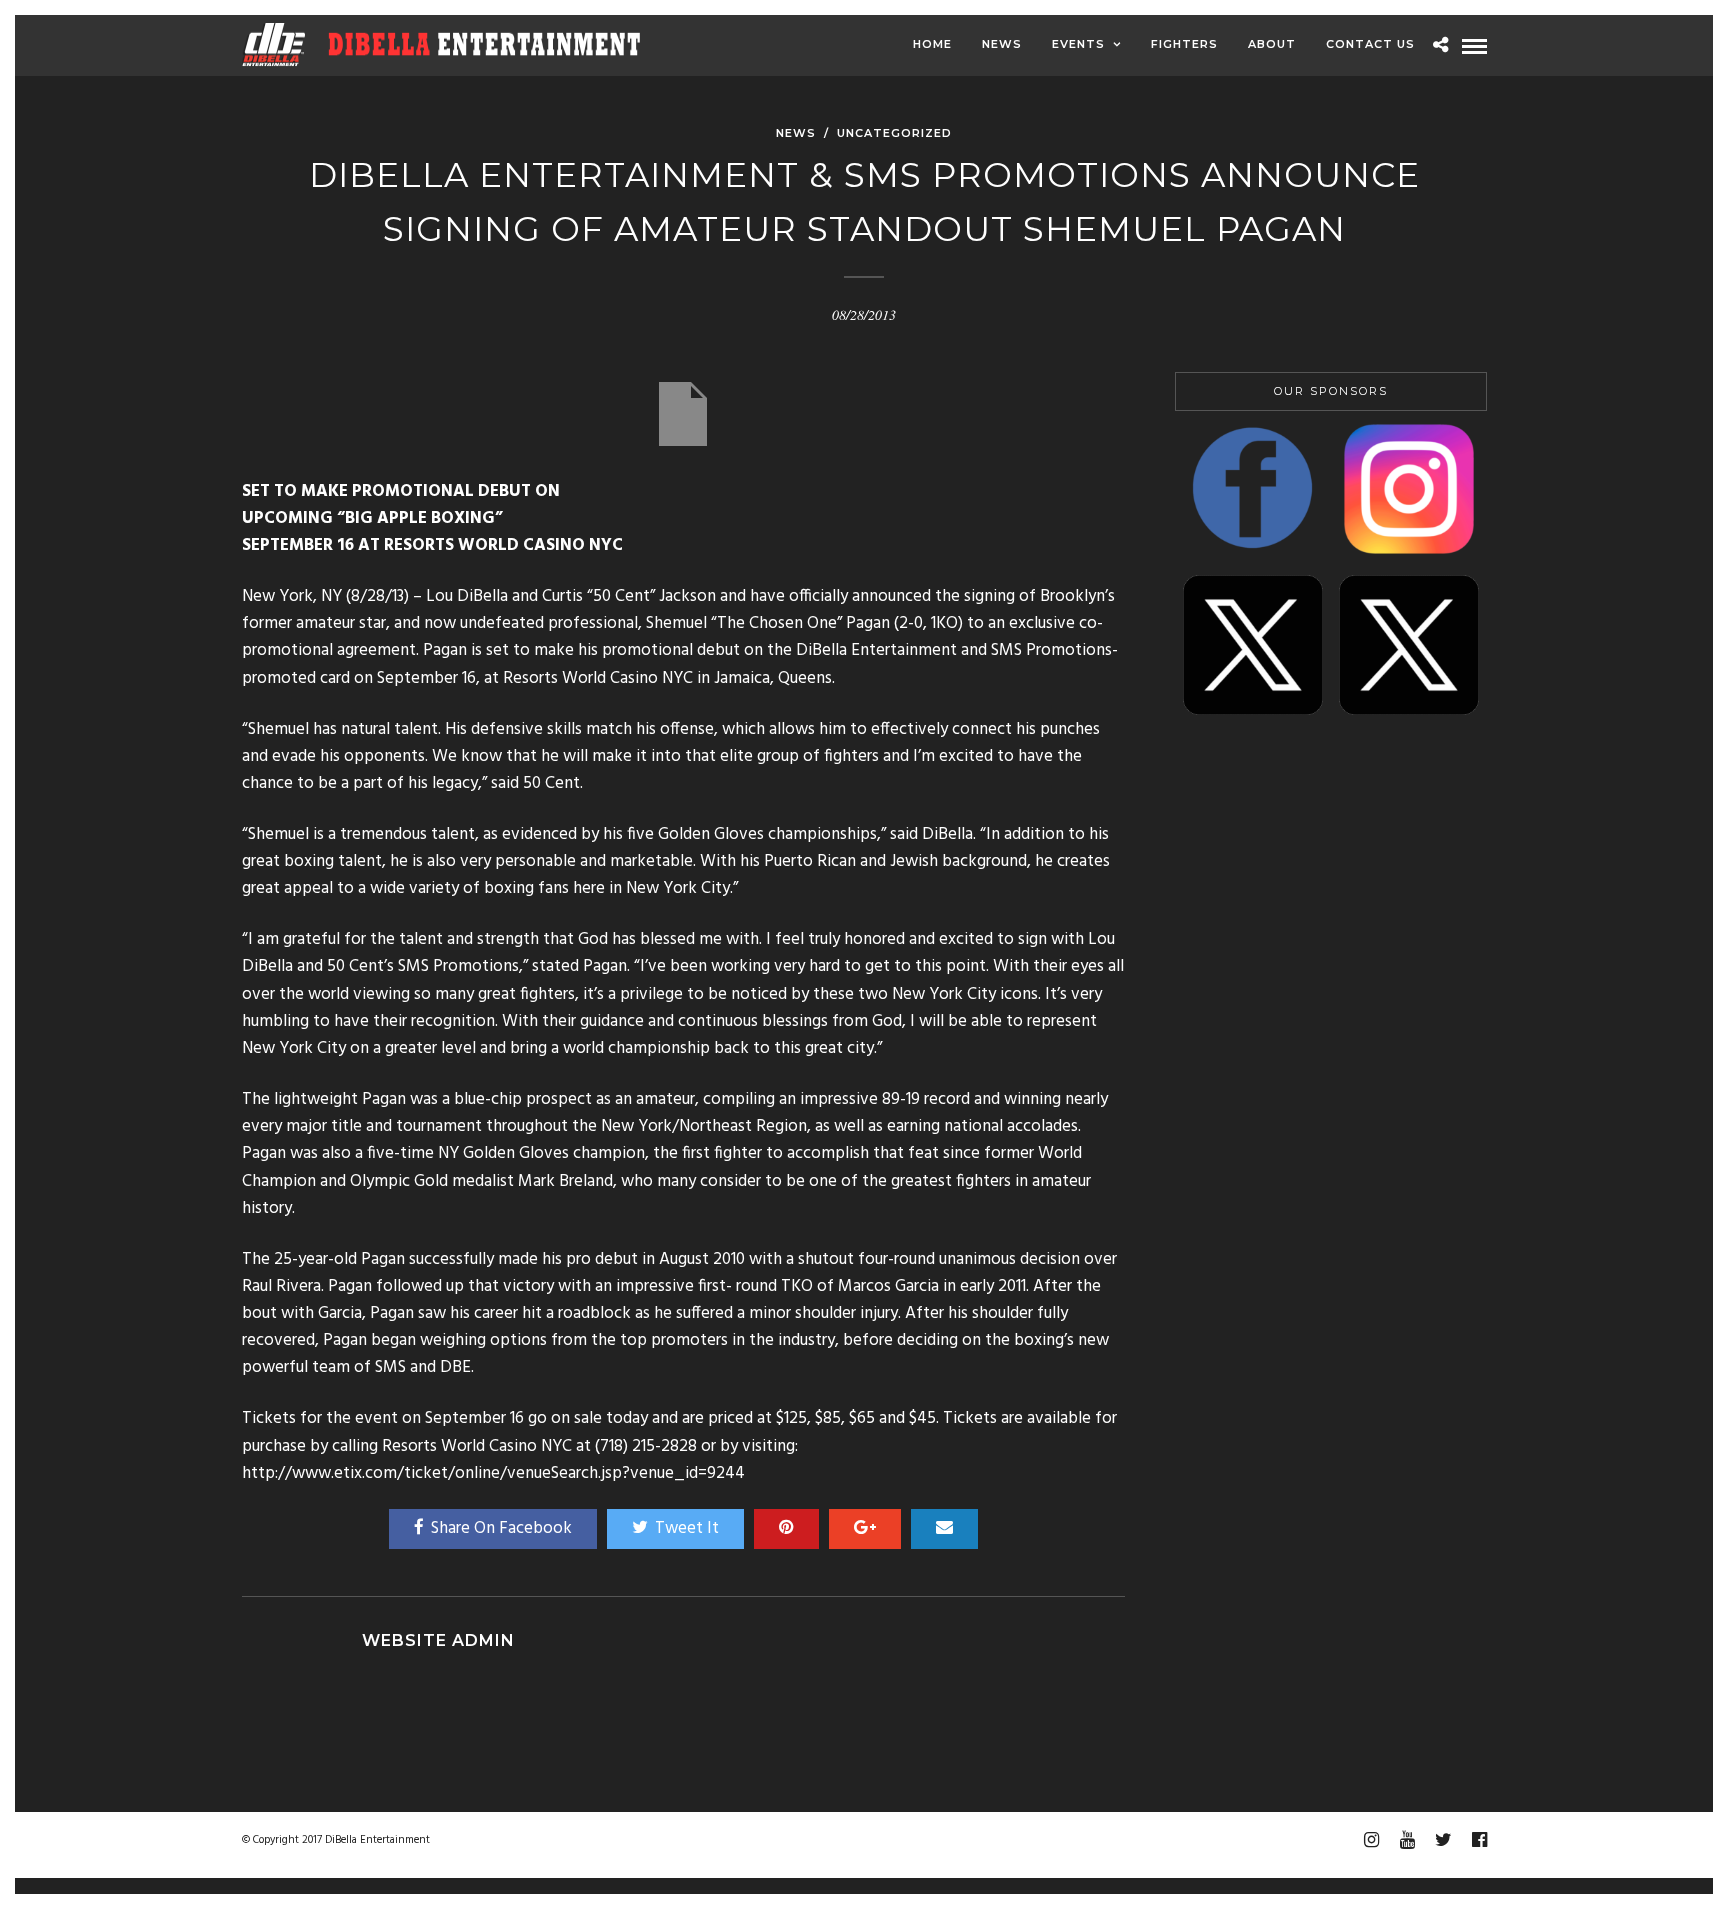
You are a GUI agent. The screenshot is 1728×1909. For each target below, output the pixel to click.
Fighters (1184, 44)
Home (932, 44)
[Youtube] (1407, 1840)
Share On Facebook (501, 1528)
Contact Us (1370, 44)
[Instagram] (1371, 1840)
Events (1078, 44)
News (1002, 44)
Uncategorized (894, 133)
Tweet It (687, 1528)
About (1272, 44)
